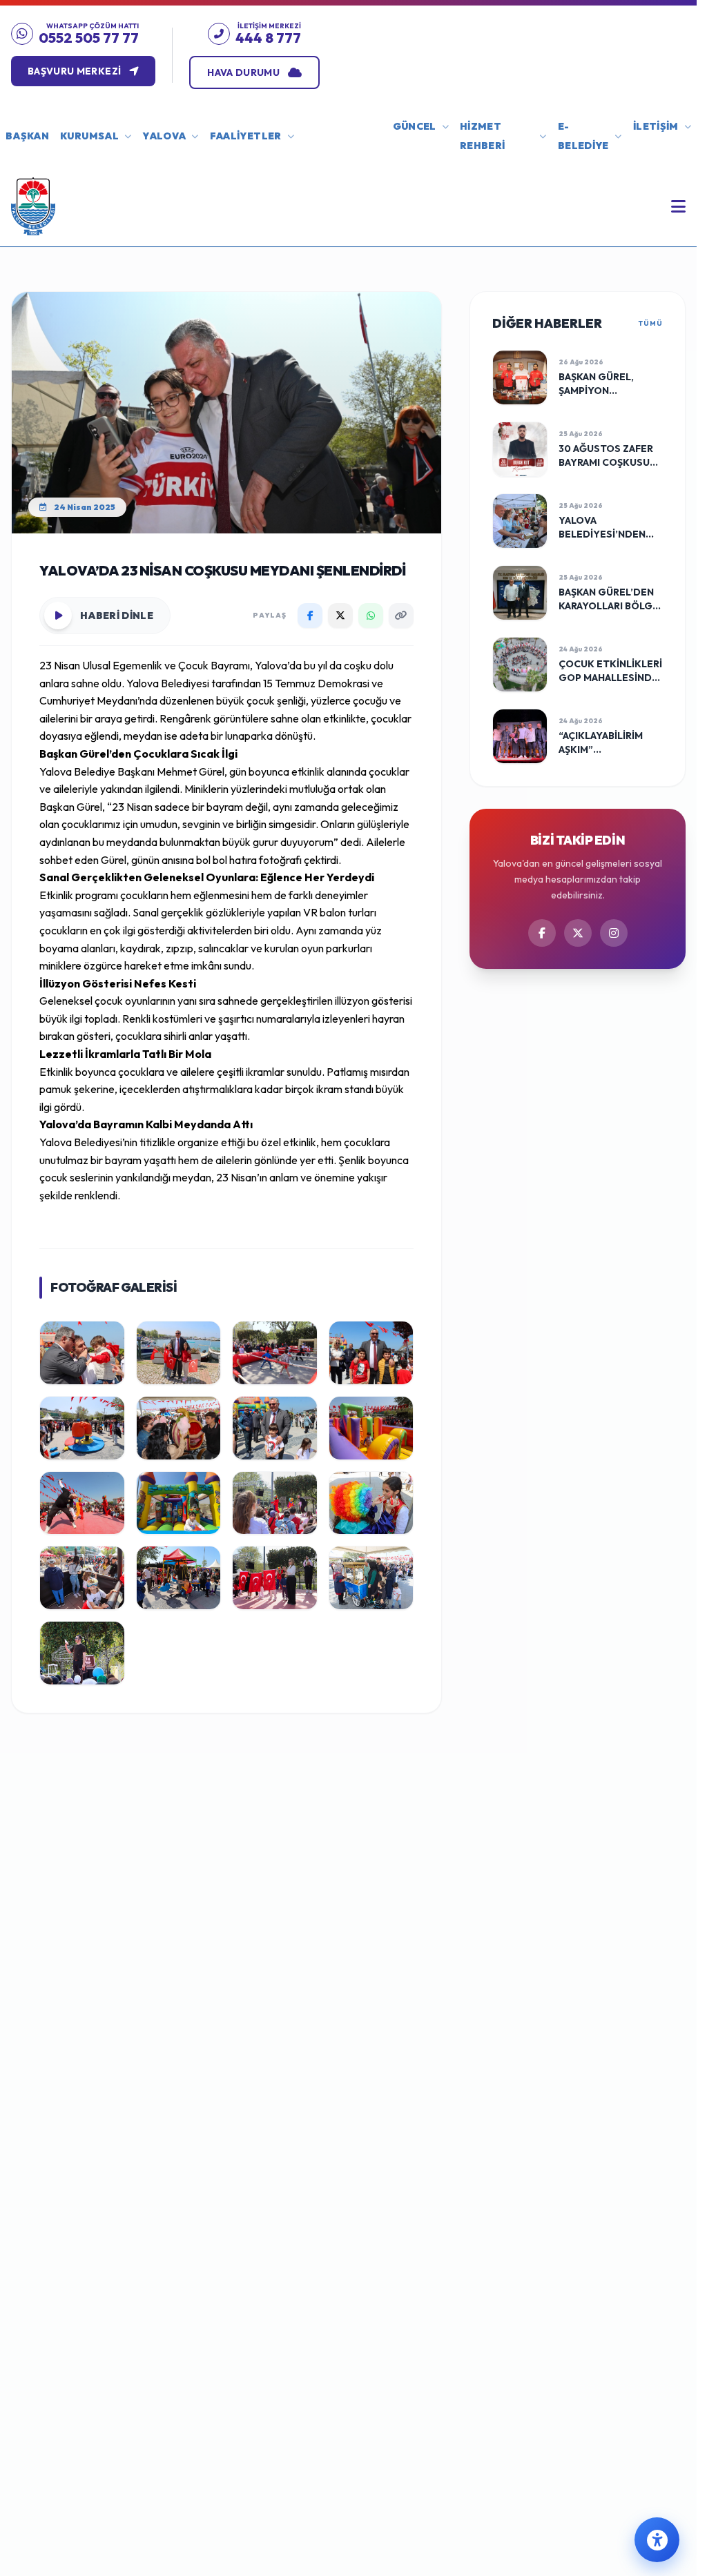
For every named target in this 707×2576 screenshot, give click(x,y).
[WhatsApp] (371, 616)
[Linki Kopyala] (401, 616)
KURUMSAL (89, 136)
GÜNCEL (415, 126)
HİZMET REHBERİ (482, 136)
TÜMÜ (651, 323)
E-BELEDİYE (583, 136)
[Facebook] (310, 616)
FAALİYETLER (246, 136)
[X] (340, 616)
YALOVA (164, 136)
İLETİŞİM (656, 126)
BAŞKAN (27, 136)
